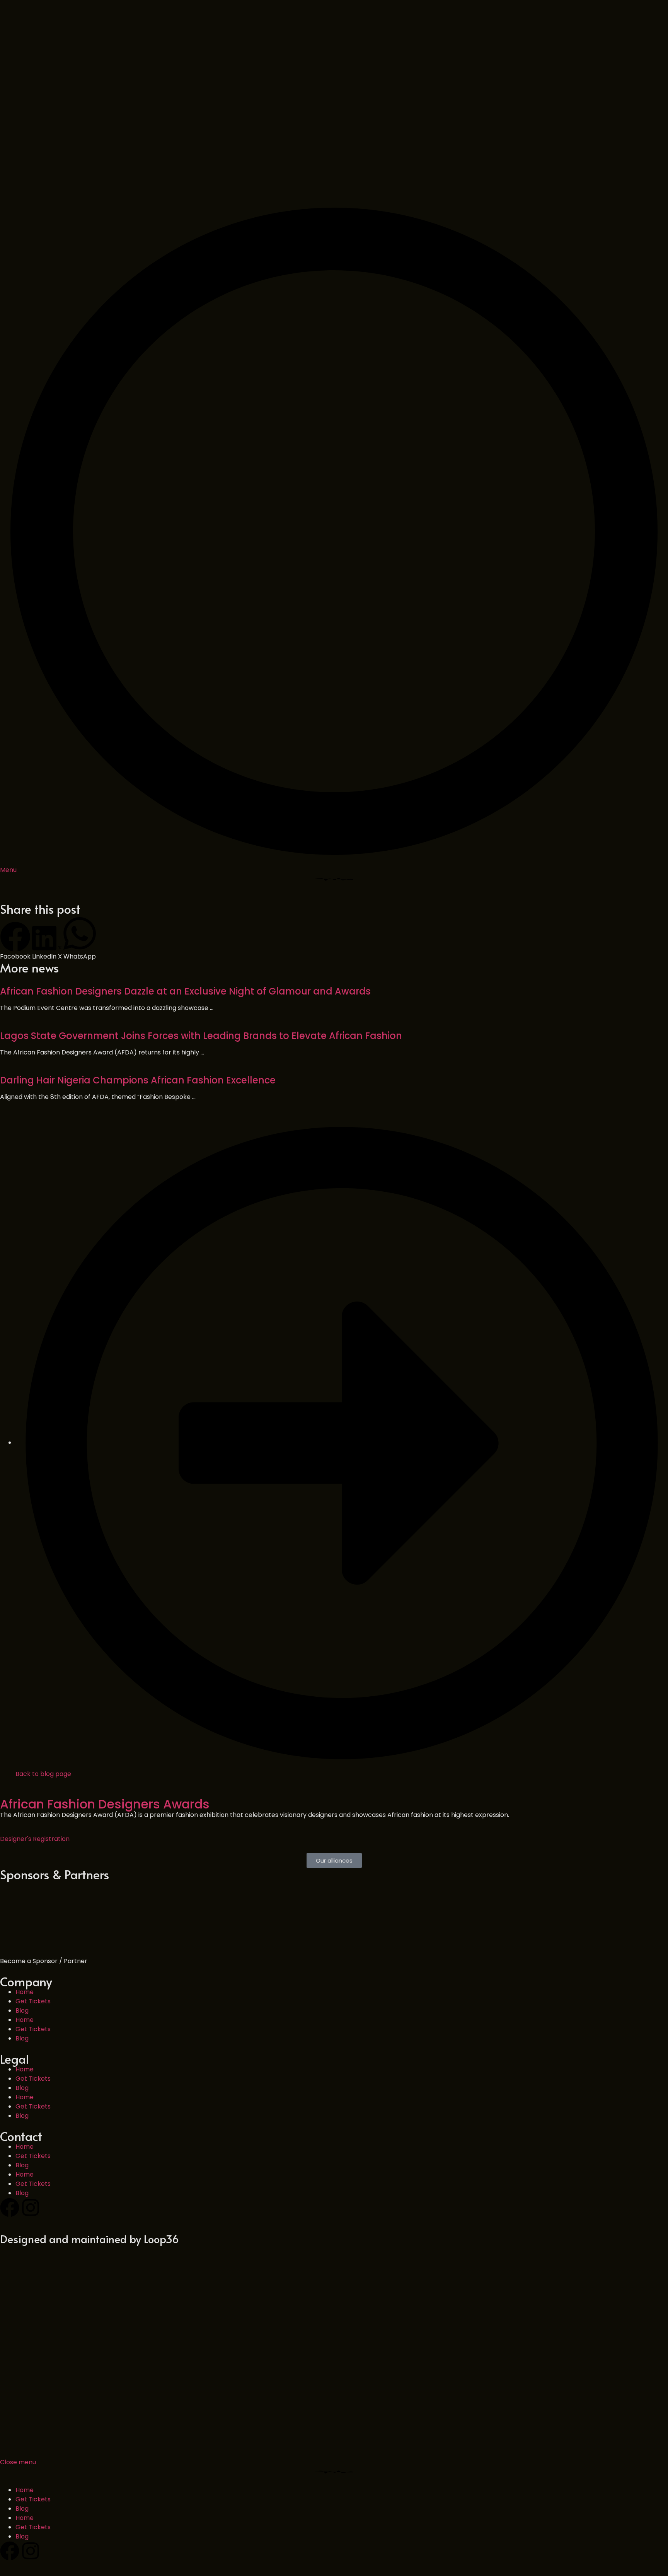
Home (25, 1992)
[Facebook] (10, 2208)
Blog (22, 2010)
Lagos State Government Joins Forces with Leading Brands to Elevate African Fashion (201, 1036)
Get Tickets (33, 2001)
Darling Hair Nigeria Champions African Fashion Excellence (138, 1080)
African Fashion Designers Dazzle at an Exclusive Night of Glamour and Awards (185, 991)
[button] (15, 941)
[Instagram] (31, 2208)
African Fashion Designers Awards (105, 1804)
